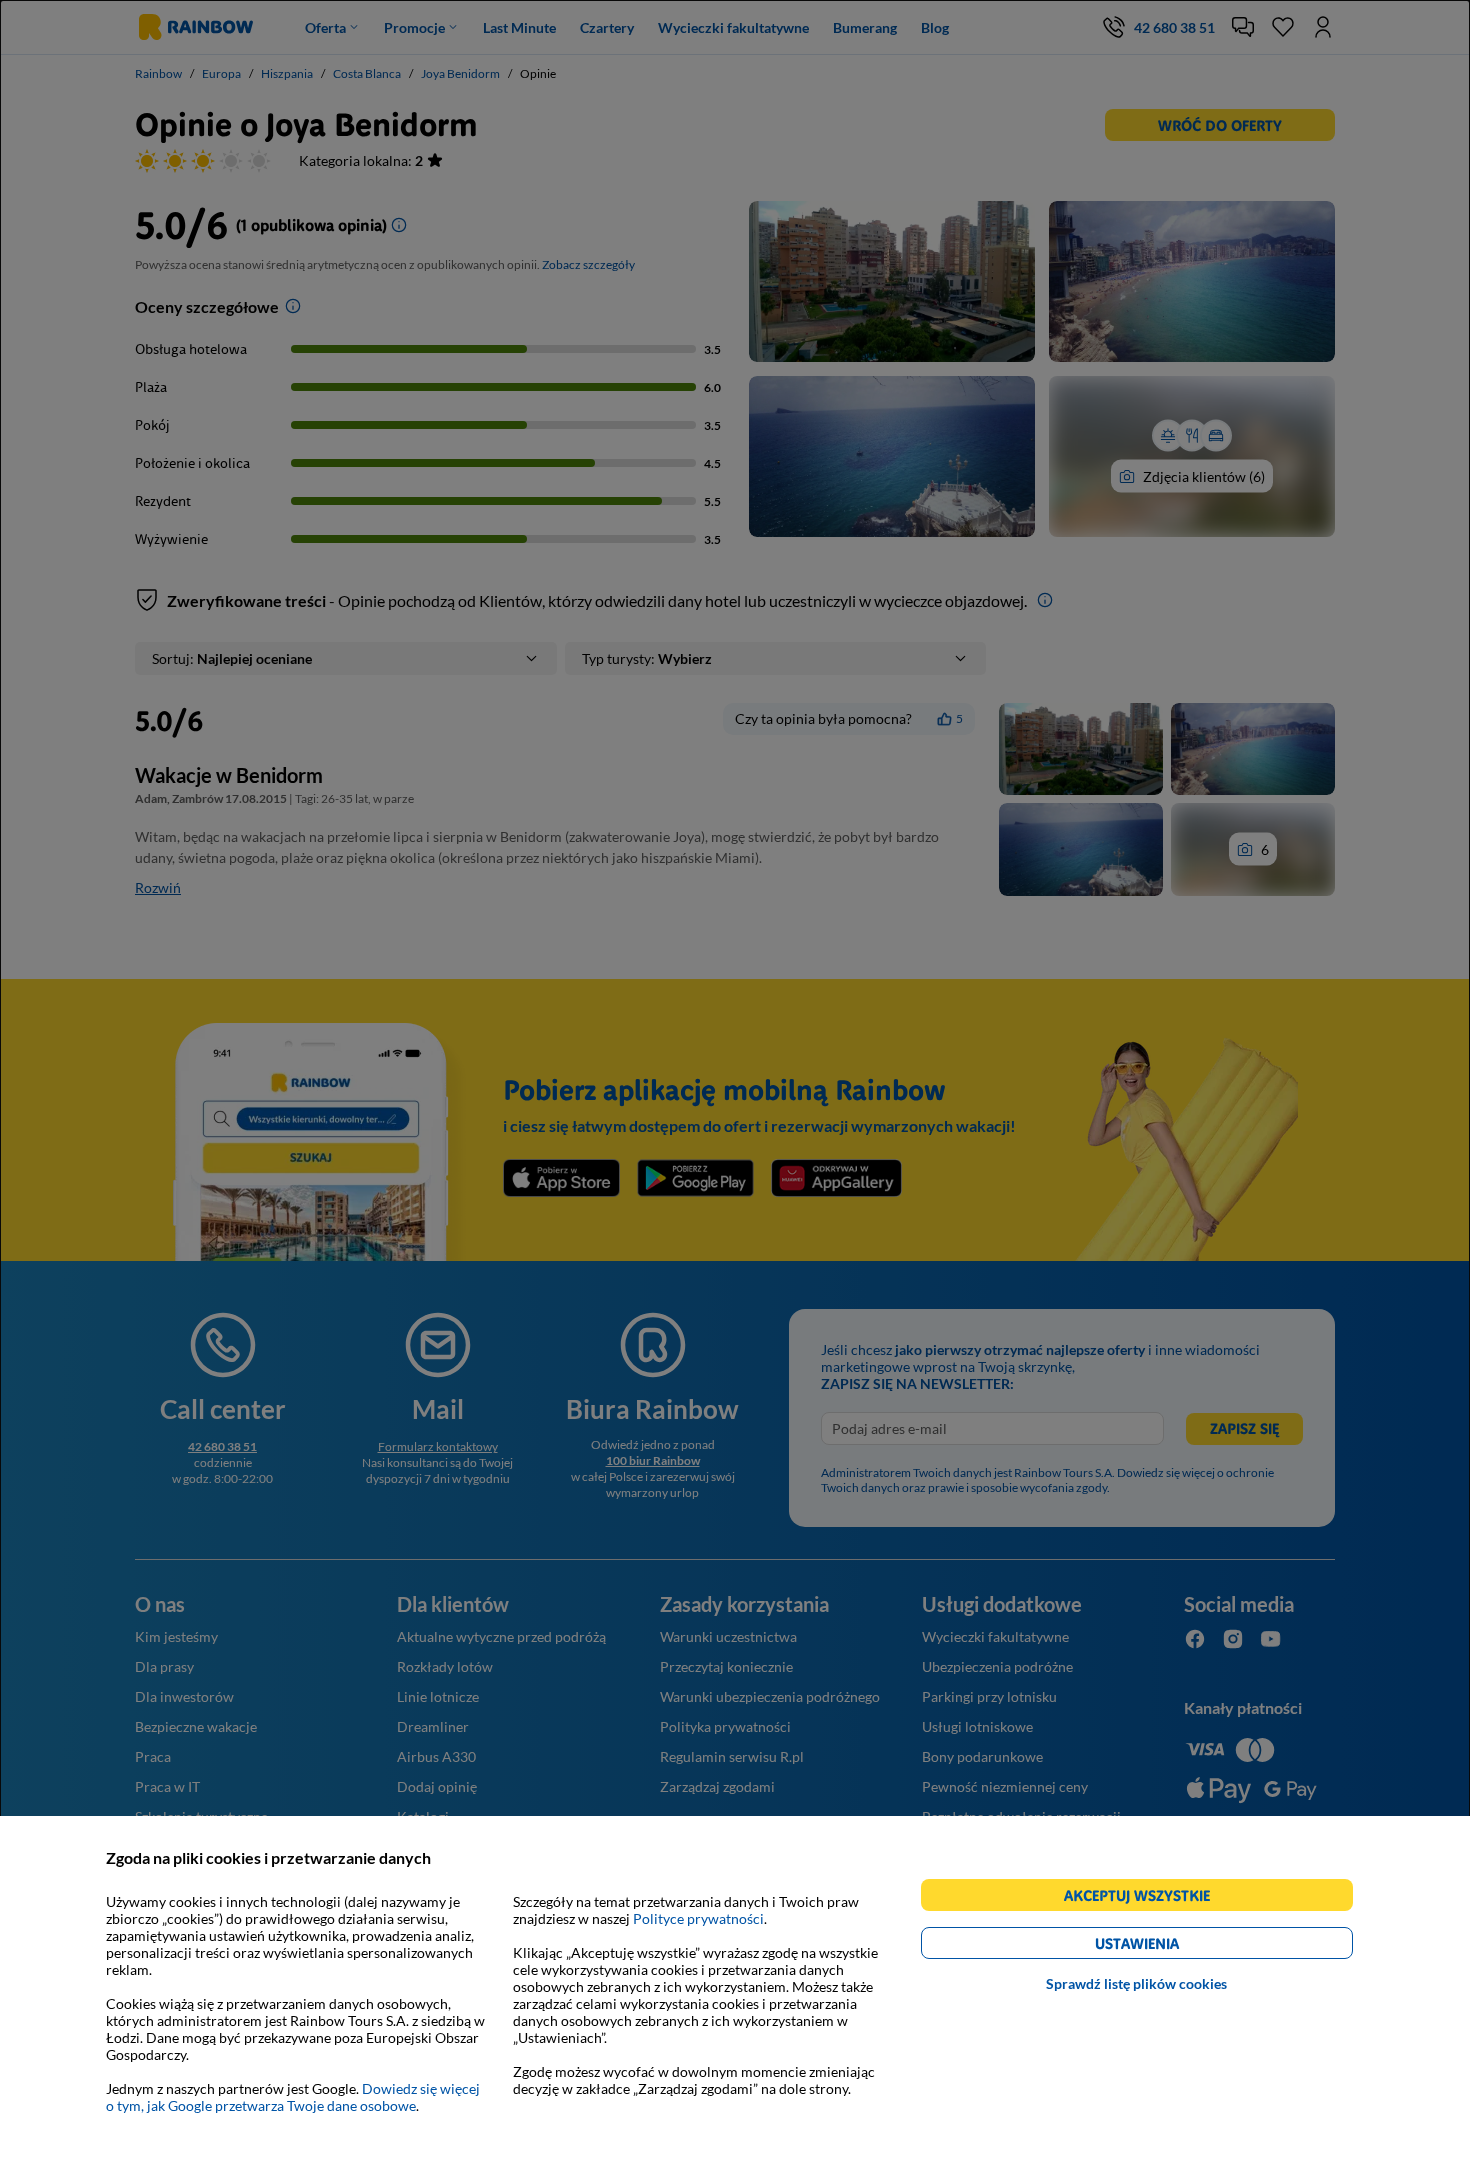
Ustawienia (1171, 1946)
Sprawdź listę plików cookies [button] (1136, 1983)
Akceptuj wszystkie (1145, 1898)
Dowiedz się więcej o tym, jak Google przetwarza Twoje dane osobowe (293, 2097)
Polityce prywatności (698, 1918)
